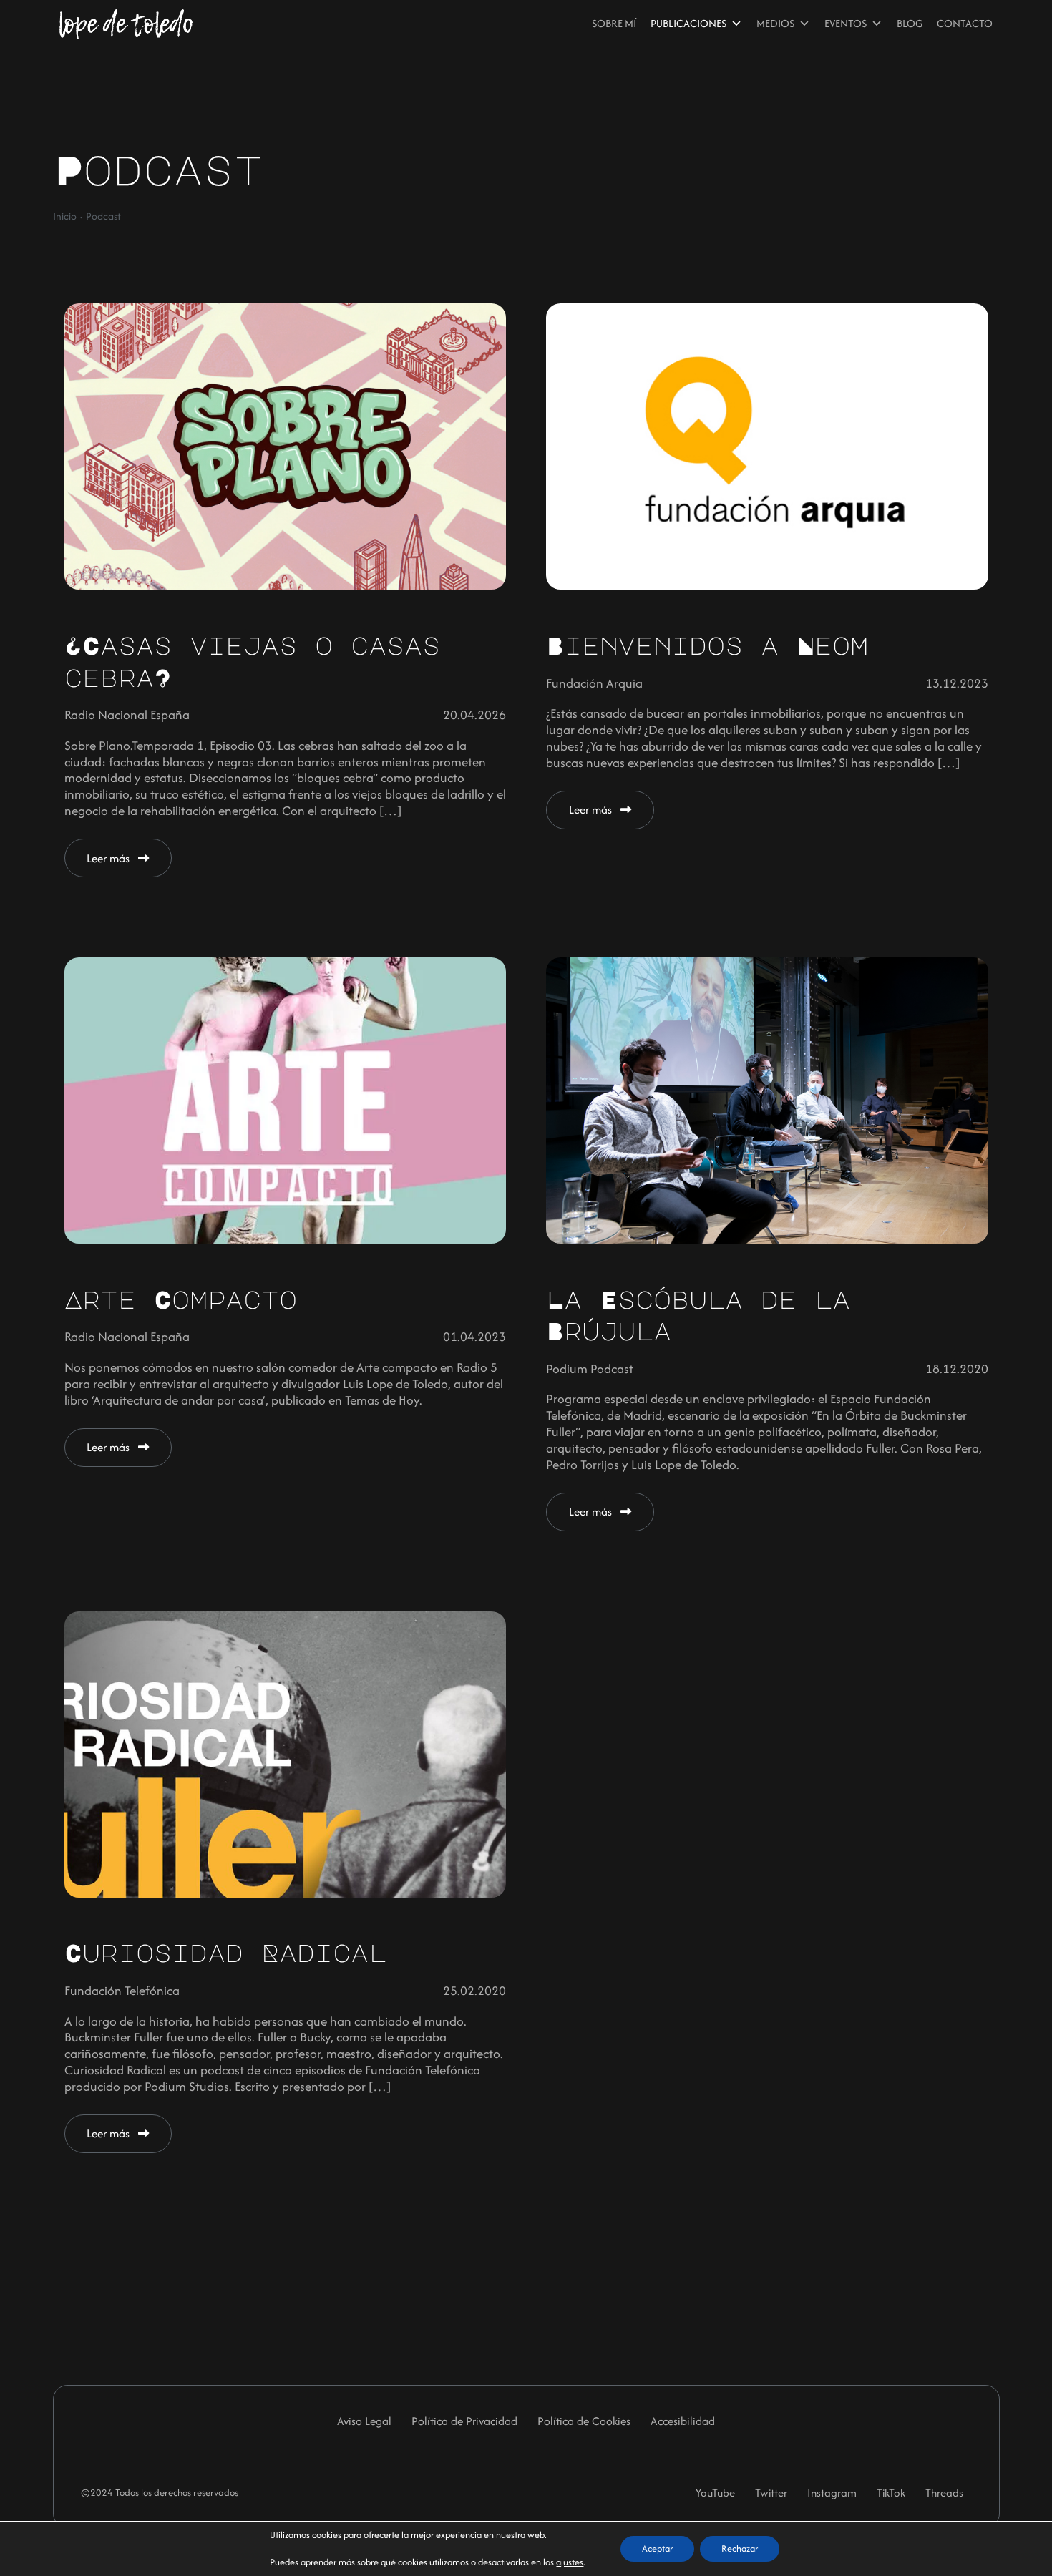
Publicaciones (688, 23)
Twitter (771, 2493)
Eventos (846, 23)
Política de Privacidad (464, 2421)
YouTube (715, 2493)
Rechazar (740, 2548)
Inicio (65, 216)
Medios (775, 23)
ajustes (570, 2562)
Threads (944, 2493)
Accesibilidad (683, 2421)
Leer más (109, 858)
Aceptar (657, 2548)
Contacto (965, 23)
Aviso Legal (364, 2421)
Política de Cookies (584, 2421)
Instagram (832, 2493)
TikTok (891, 2493)
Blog (910, 23)
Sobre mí (614, 23)
